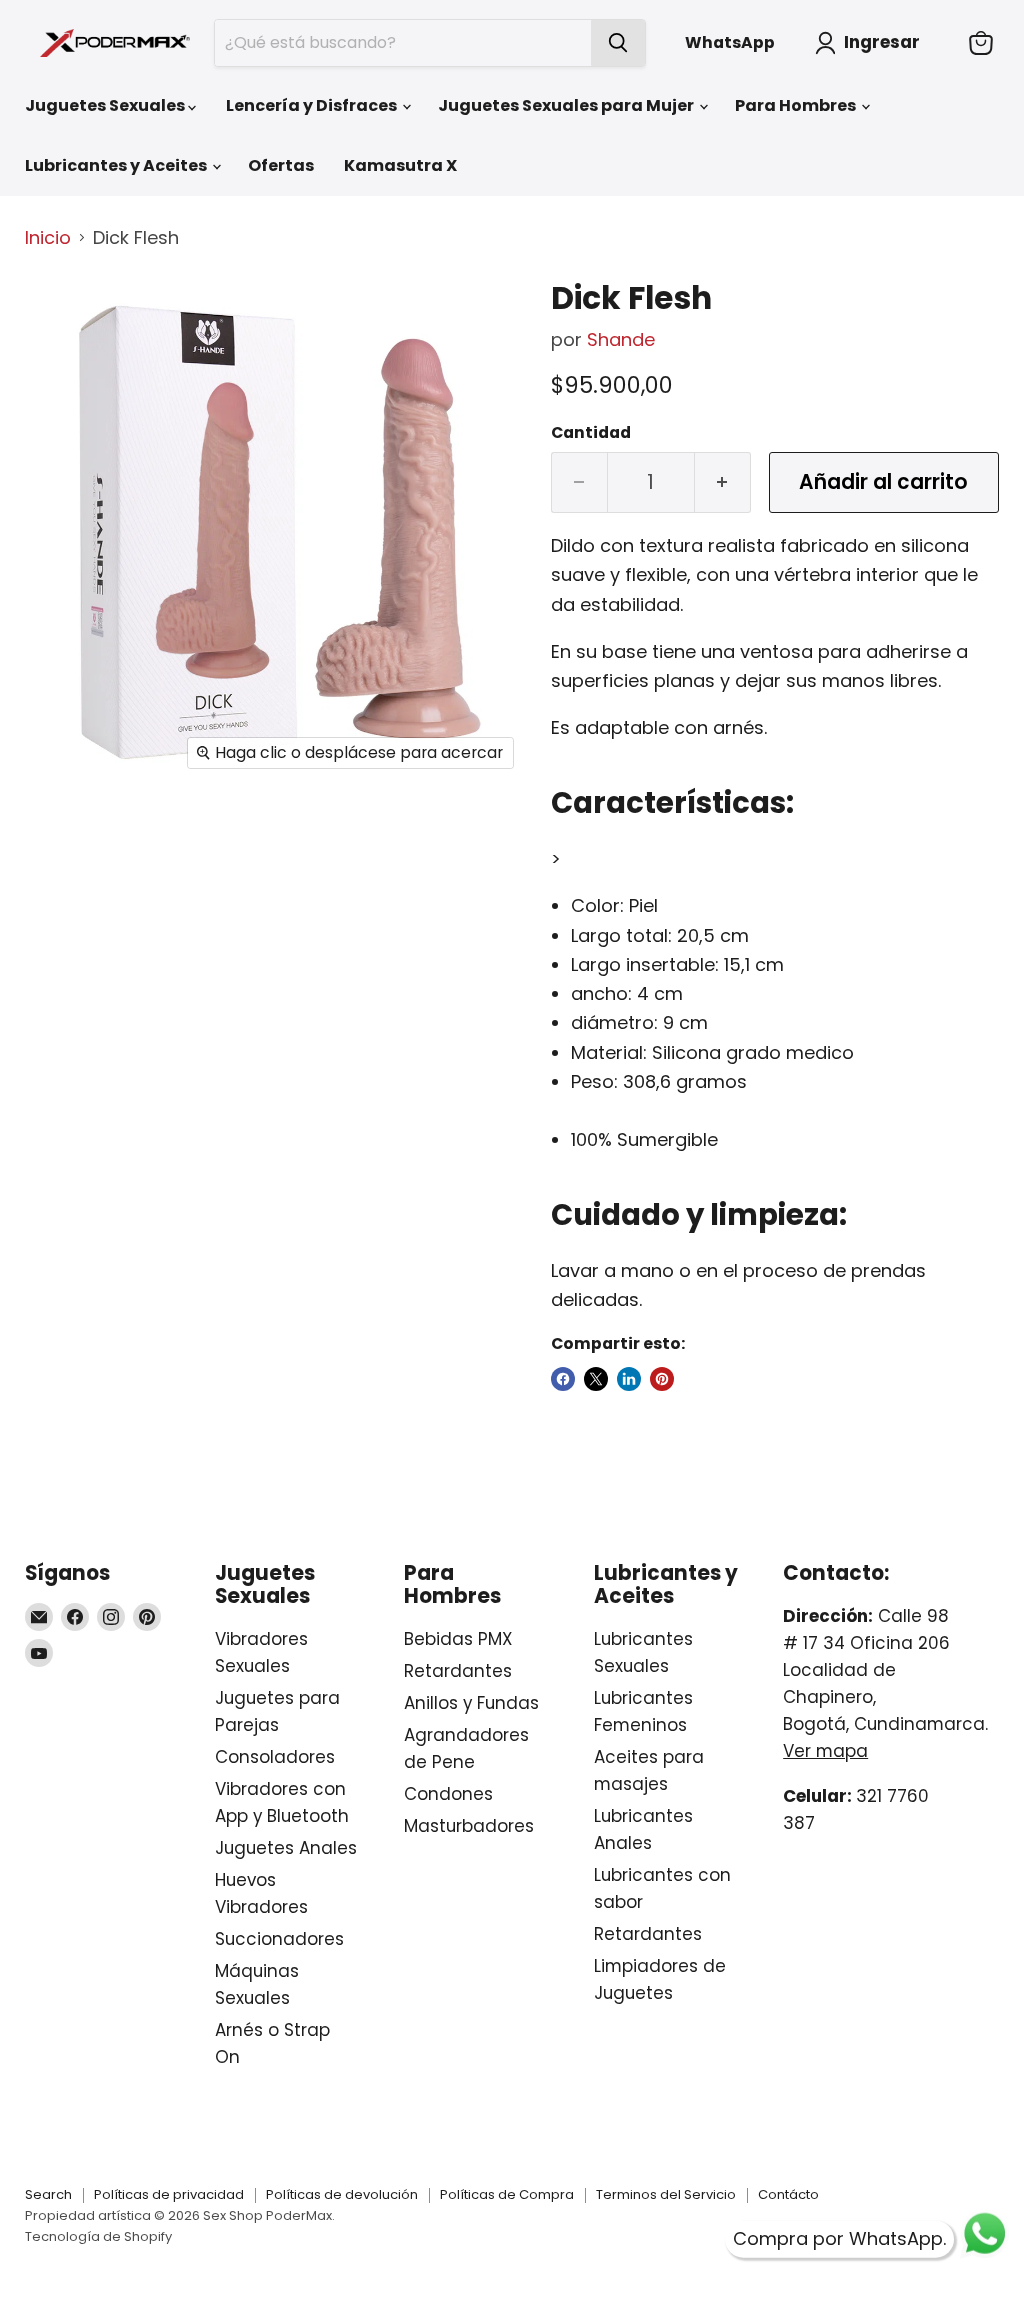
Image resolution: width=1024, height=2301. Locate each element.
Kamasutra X (400, 165)
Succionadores (279, 1939)
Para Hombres (797, 105)
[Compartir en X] (596, 1379)
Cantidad (591, 433)
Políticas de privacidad (169, 2194)
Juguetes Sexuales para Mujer (567, 105)
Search (48, 2194)
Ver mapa (825, 1751)
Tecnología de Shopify (98, 2236)
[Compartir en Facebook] (563, 1379)
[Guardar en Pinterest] (662, 1379)
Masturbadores (469, 1826)
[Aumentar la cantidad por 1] (723, 482)
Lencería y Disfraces (313, 105)
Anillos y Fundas (471, 1703)
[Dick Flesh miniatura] (55, 314)
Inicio (48, 238)
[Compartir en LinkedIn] (629, 1379)
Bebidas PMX (458, 1639)
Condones (448, 1794)
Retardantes (458, 1671)
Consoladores (275, 1757)
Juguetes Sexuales (106, 105)
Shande (621, 339)
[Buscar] (618, 43)
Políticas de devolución (342, 2194)
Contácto (788, 2194)
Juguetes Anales (286, 1848)
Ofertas (281, 165)
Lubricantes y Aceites (117, 165)
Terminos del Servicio (666, 2194)
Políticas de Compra (507, 2194)
